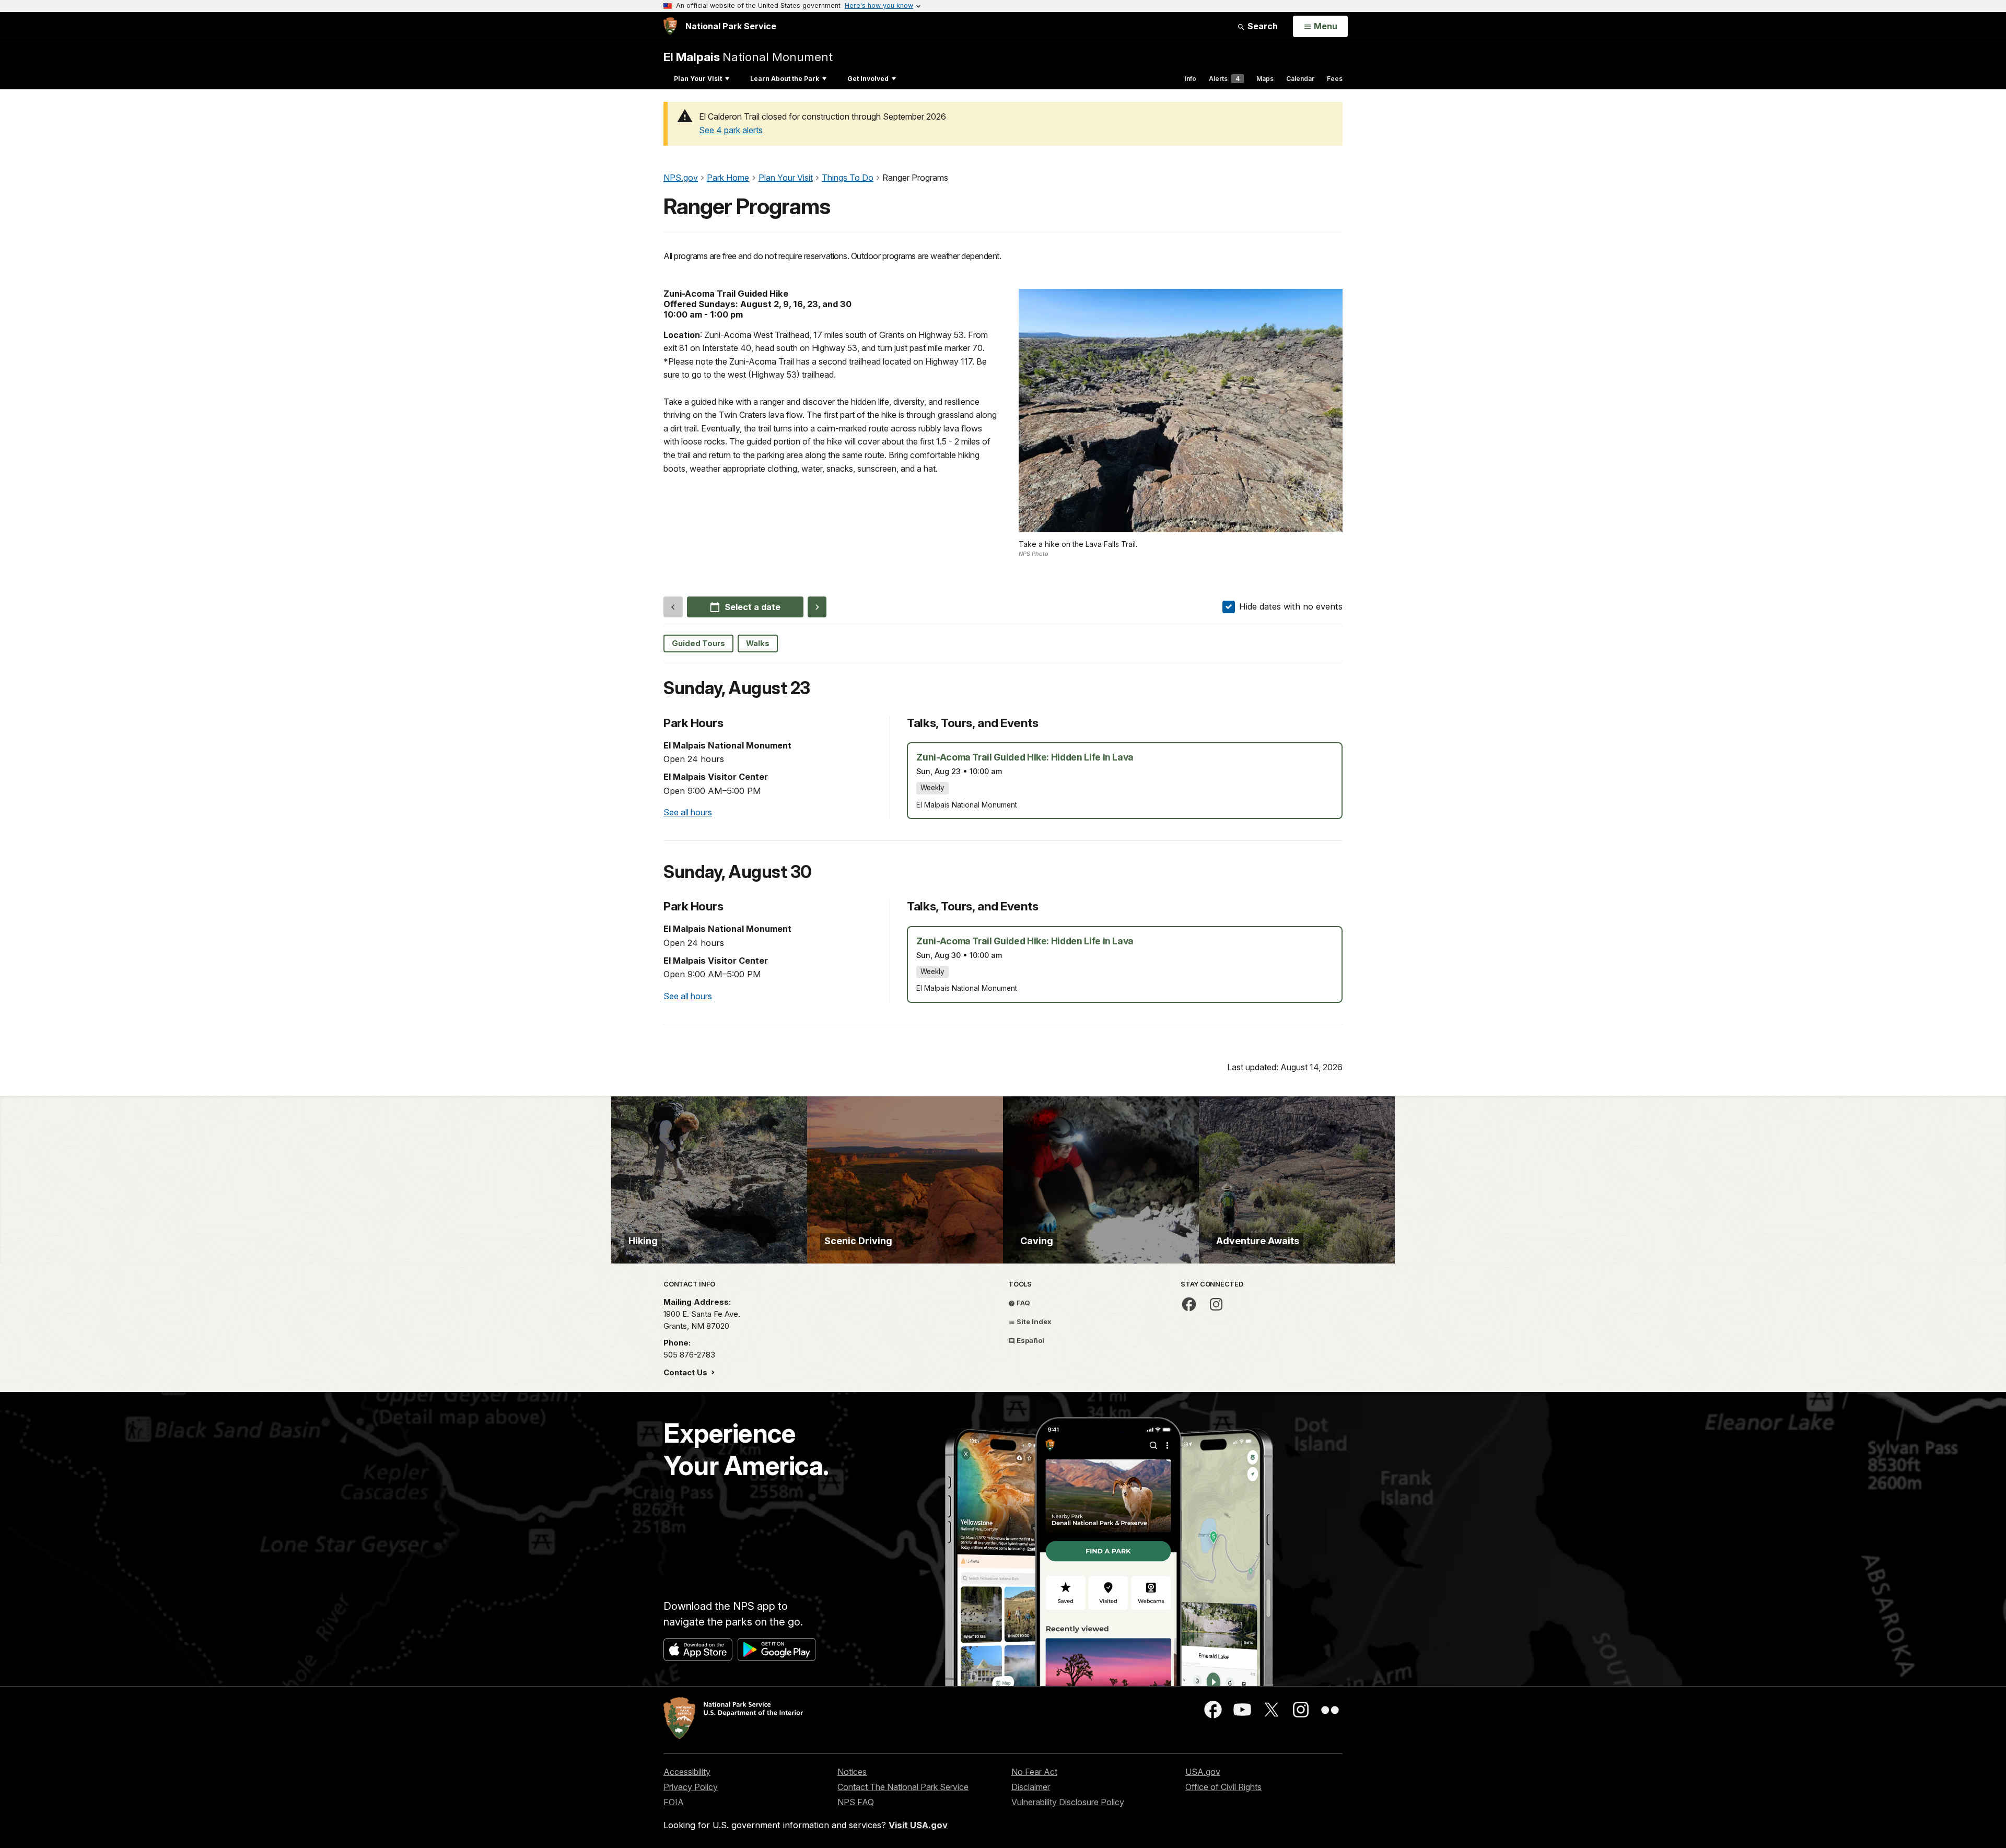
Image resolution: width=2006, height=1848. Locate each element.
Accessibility (687, 1772)
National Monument (748, 57)
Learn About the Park (785, 79)
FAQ (1023, 1303)
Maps (1265, 79)
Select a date (753, 607)
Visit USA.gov (918, 1825)
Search (1262, 26)
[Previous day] (673, 607)
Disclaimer (1031, 1787)
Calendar (1300, 79)
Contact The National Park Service (903, 1787)
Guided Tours (698, 644)
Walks (758, 644)
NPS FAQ (856, 1802)
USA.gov (1203, 1772)
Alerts (1224, 79)
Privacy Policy (691, 1787)
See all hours (688, 812)
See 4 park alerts (731, 130)
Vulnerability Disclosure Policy (1068, 1802)
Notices (852, 1772)
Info (1191, 79)
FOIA (674, 1802)
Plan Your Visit (698, 79)
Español (1030, 1340)
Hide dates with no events (1291, 606)
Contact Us (686, 1372)
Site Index (1033, 1321)
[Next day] (817, 607)
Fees (1335, 79)
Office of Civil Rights (1223, 1787)
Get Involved (868, 79)
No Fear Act (1034, 1772)
